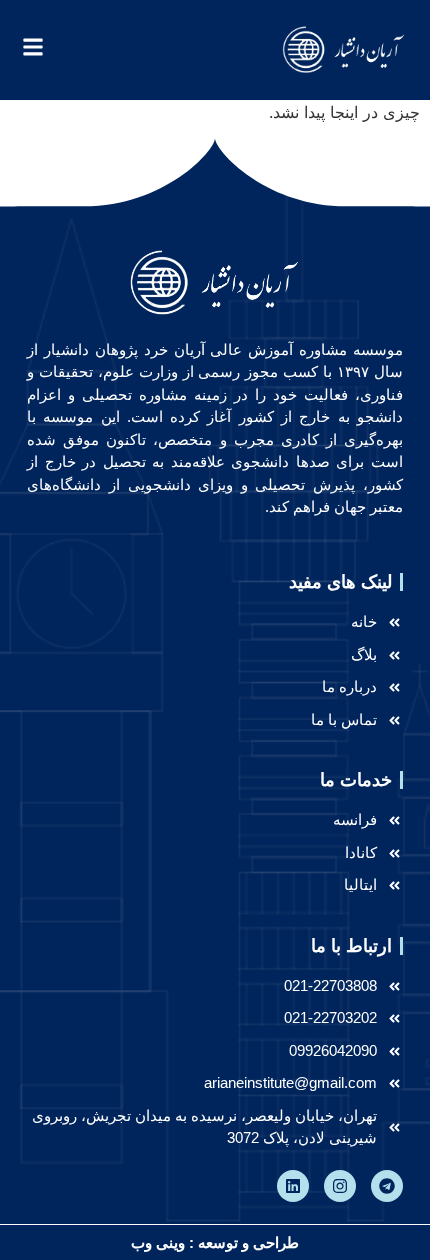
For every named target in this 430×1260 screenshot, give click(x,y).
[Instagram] (340, 1186)
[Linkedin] (293, 1186)
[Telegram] (387, 1186)
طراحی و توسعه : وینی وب (215, 1242)
